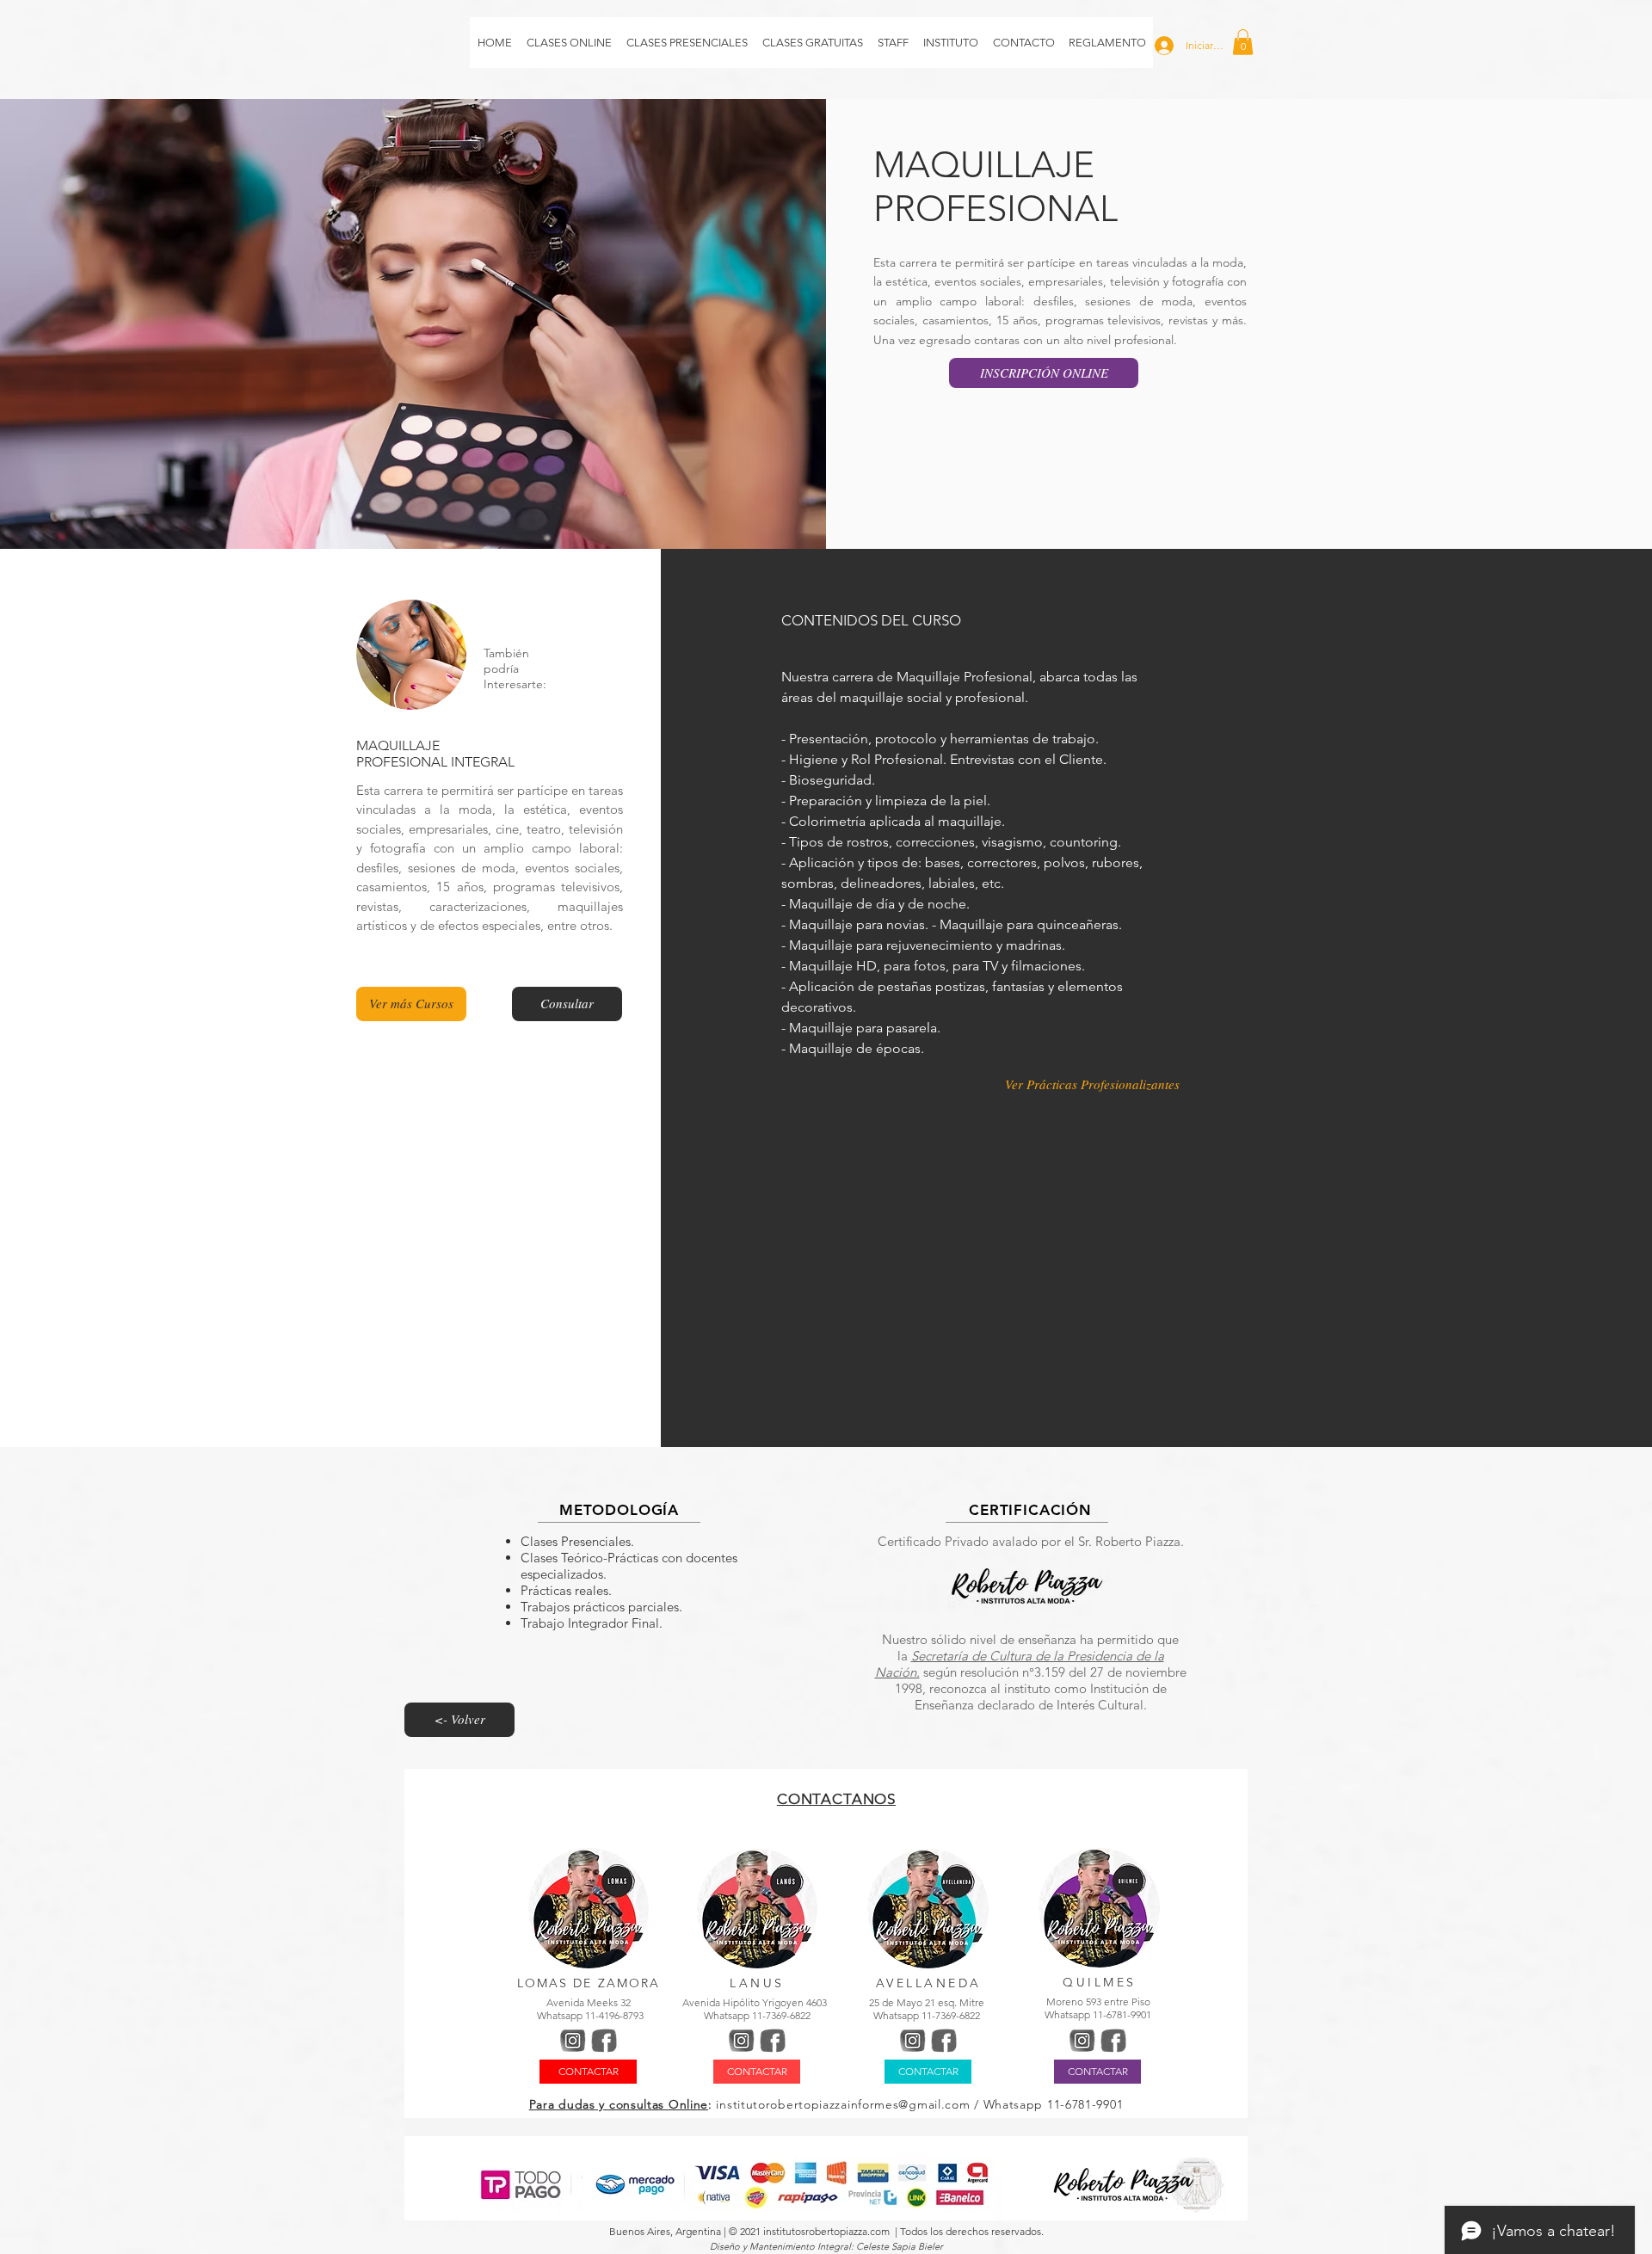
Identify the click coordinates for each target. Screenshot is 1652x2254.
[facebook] (604, 2041)
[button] (1243, 42)
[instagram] (573, 2041)
